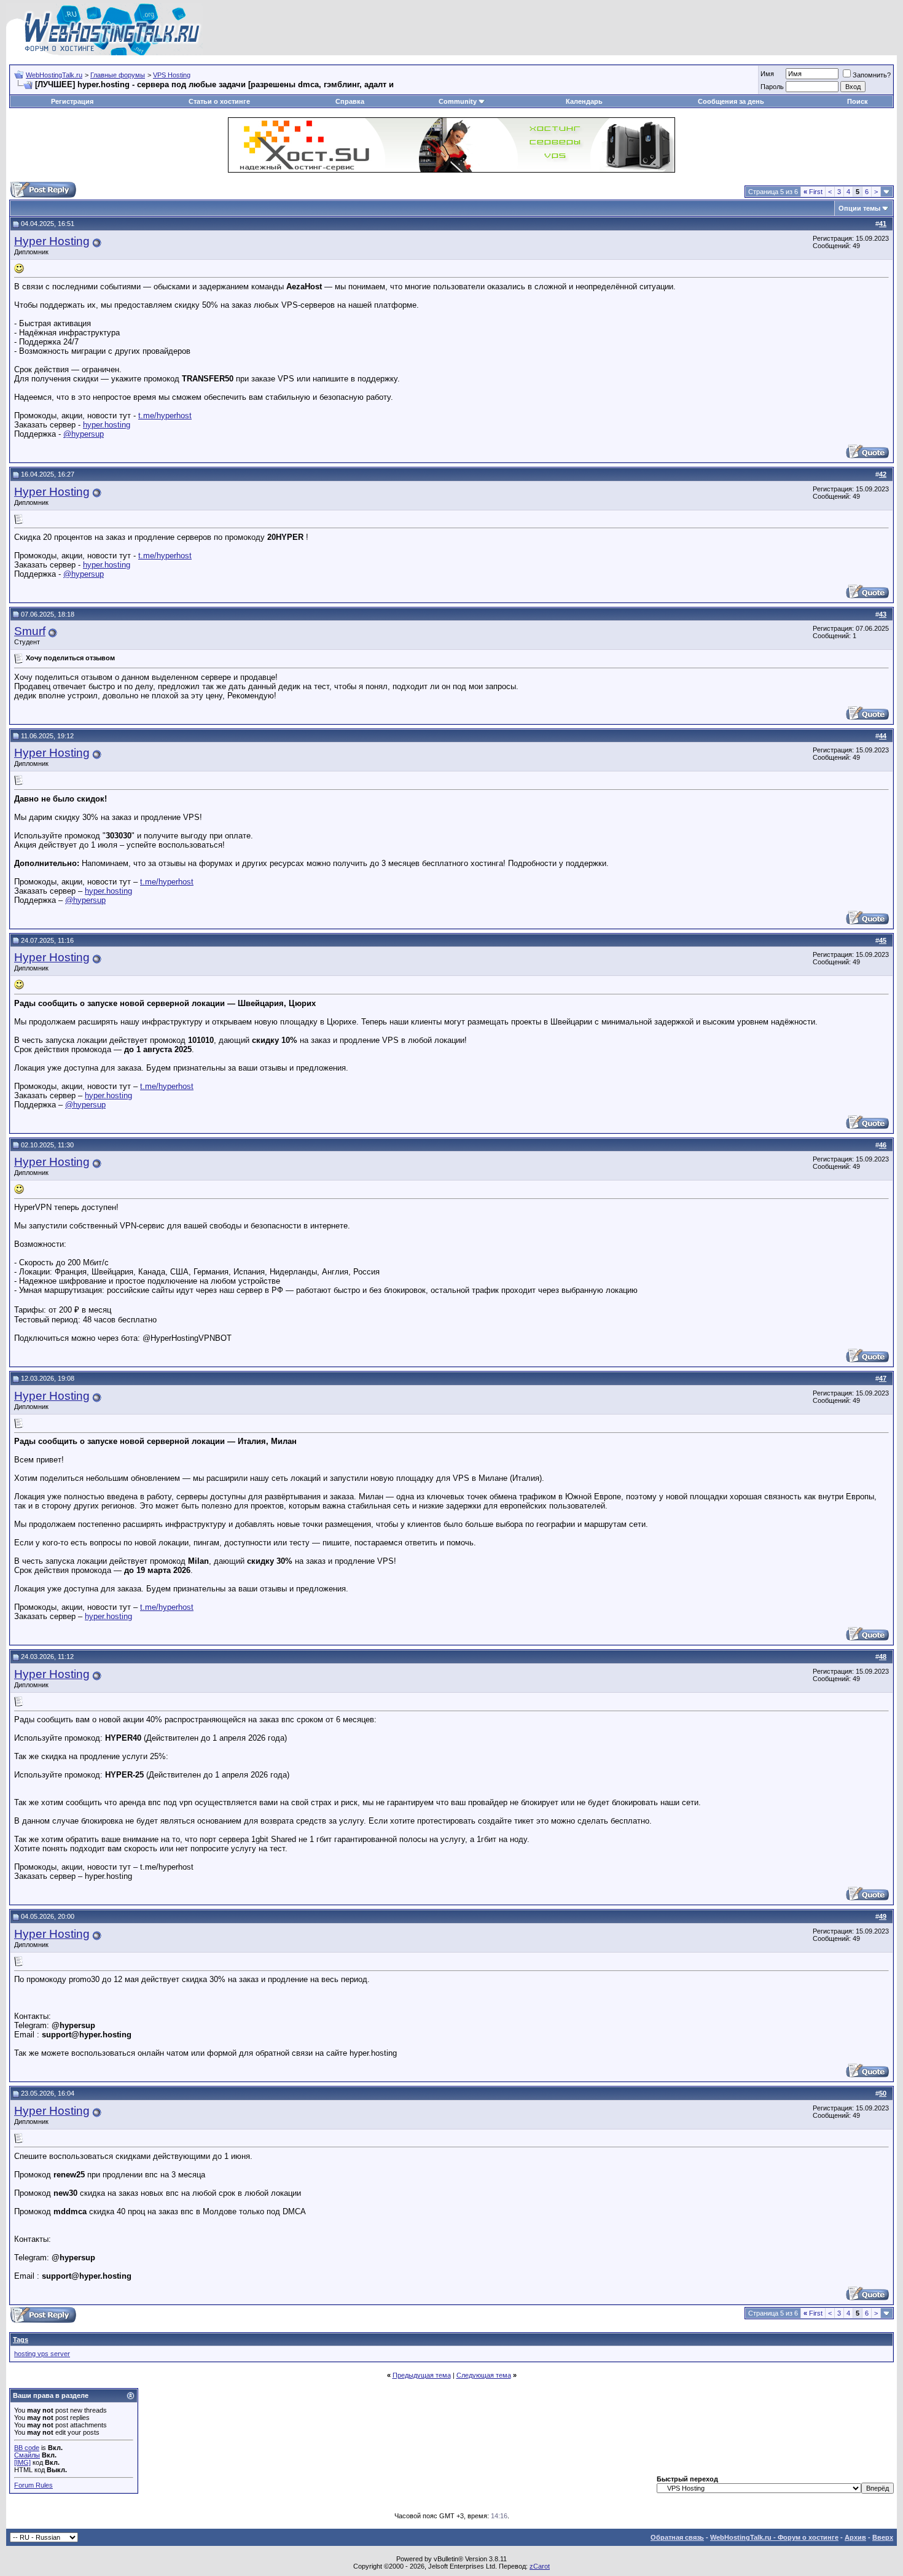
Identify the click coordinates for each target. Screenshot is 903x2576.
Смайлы (27, 2455)
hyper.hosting (107, 425)
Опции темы (859, 208)
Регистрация (72, 101)
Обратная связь (677, 2537)
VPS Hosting (172, 75)
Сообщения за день (731, 101)
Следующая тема (484, 2375)
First (813, 192)
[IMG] (22, 2462)
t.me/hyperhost (165, 416)
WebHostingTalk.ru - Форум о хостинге (774, 2537)
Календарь (584, 101)
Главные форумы (118, 75)
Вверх (883, 2537)
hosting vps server (42, 2354)
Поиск (858, 101)
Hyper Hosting (52, 241)
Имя (767, 74)
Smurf (30, 631)
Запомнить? (872, 75)
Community (458, 101)
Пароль (772, 87)
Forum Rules (33, 2485)
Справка (350, 101)
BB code (27, 2448)
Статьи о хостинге (219, 101)
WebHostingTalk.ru (54, 75)
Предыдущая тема (422, 2375)
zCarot (540, 2566)
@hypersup (84, 434)
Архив (855, 2537)
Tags (21, 2340)
